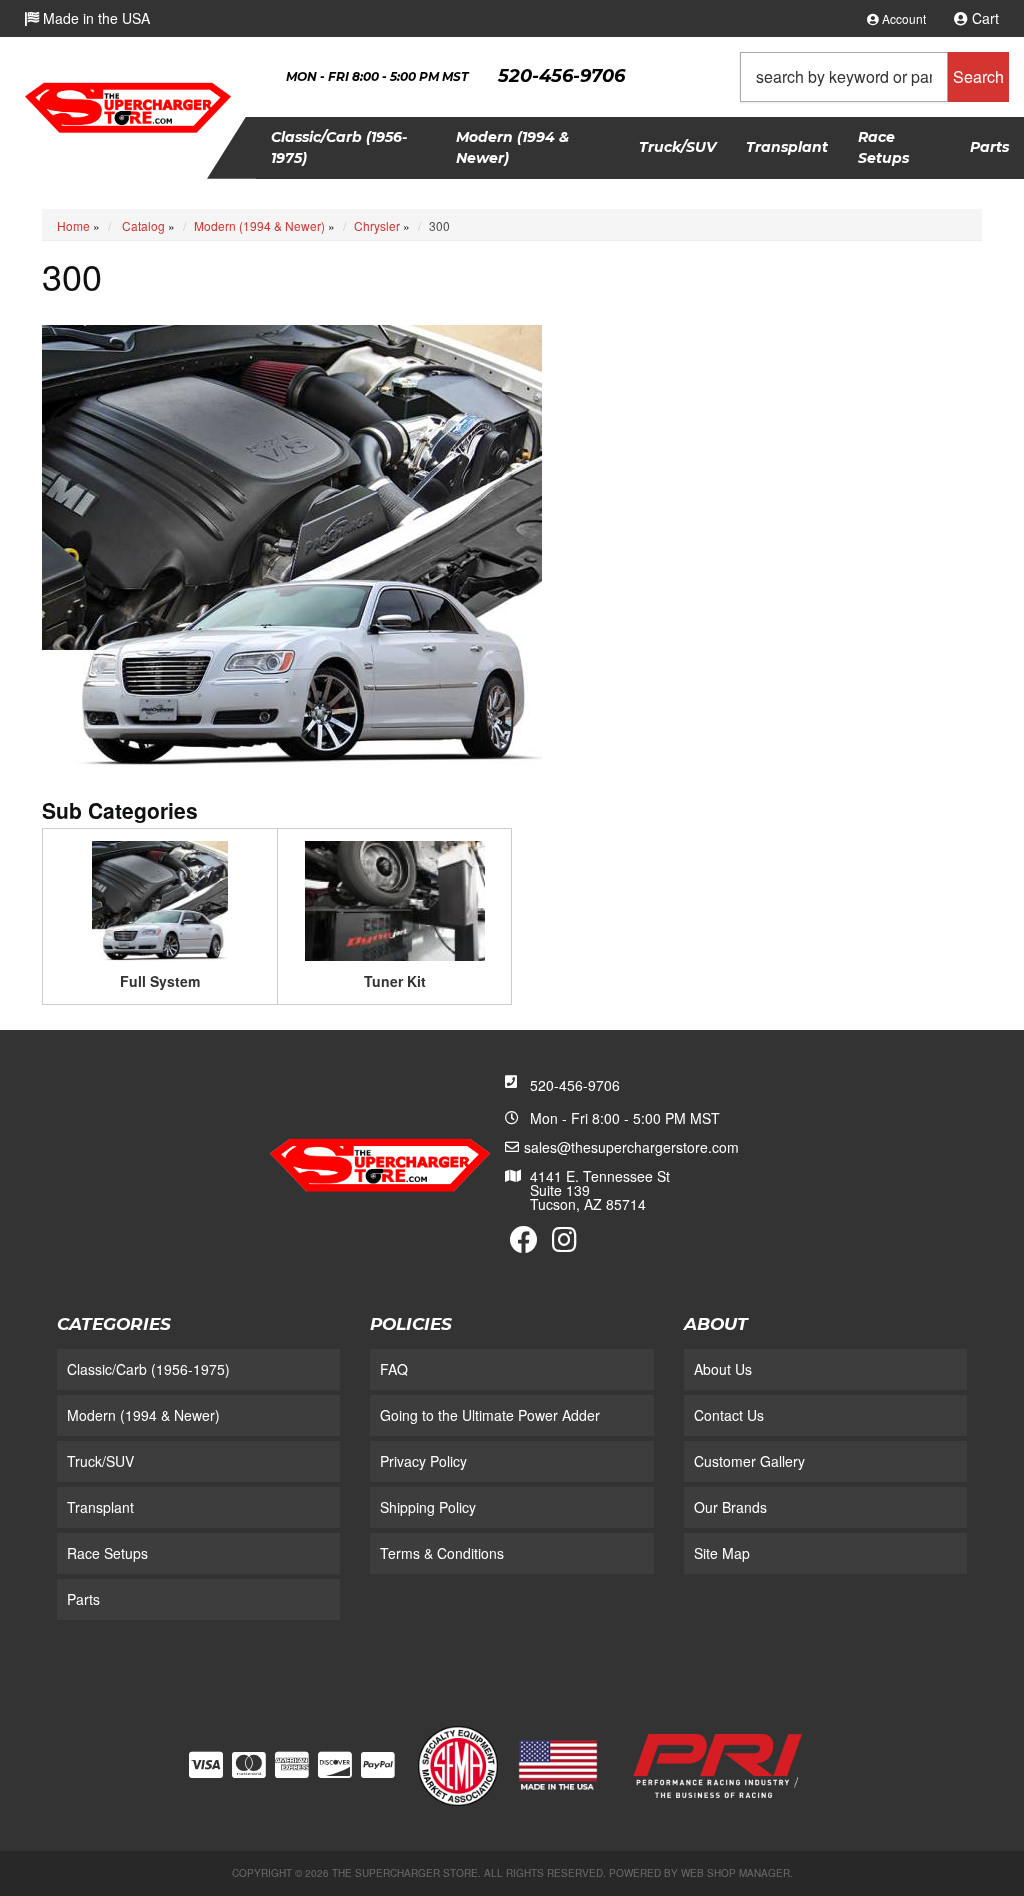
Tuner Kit (395, 981)
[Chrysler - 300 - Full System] (160, 899)
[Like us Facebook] (524, 1244)
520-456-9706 (575, 1085)
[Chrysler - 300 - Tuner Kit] (394, 899)
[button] (874, 77)
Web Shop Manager (735, 1873)
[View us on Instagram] (564, 1244)
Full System (160, 981)
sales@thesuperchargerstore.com (631, 1147)
